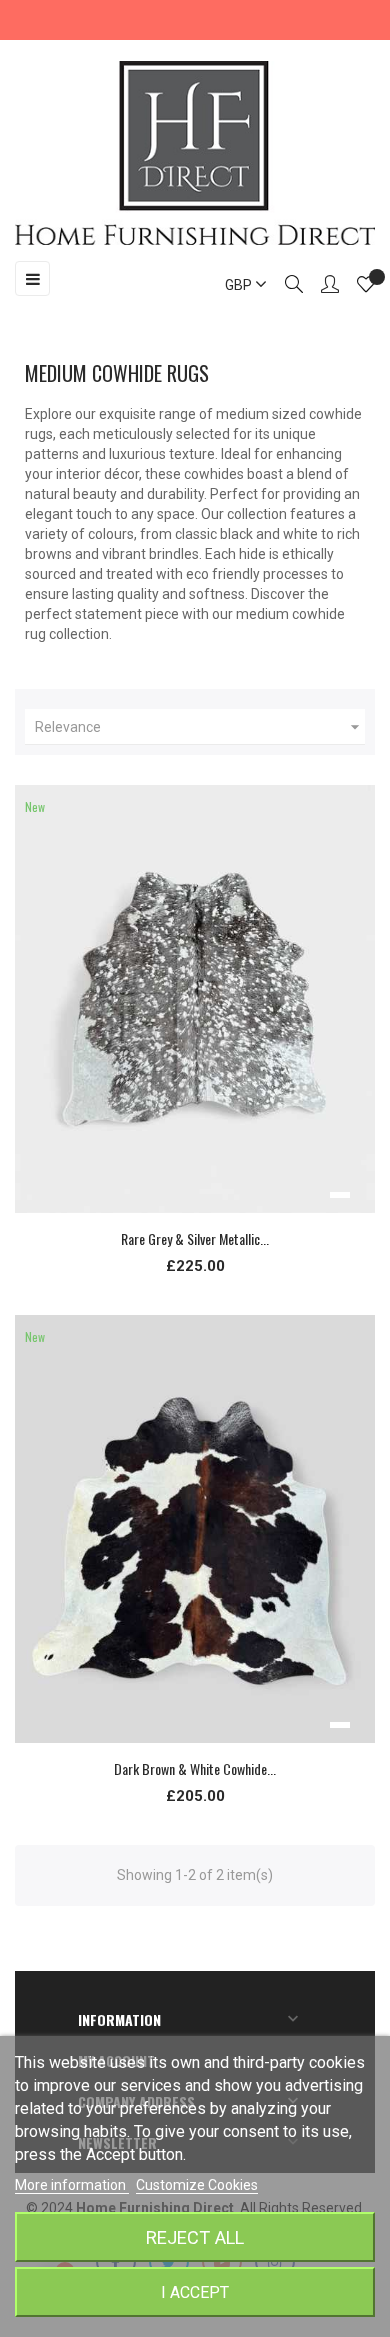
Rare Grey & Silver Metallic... (195, 1238)
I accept (195, 2292)
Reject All (195, 2237)
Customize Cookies (197, 2185)
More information (72, 2185)
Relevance (200, 727)
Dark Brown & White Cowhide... (195, 1768)
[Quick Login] (321, 286)
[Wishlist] (366, 287)
